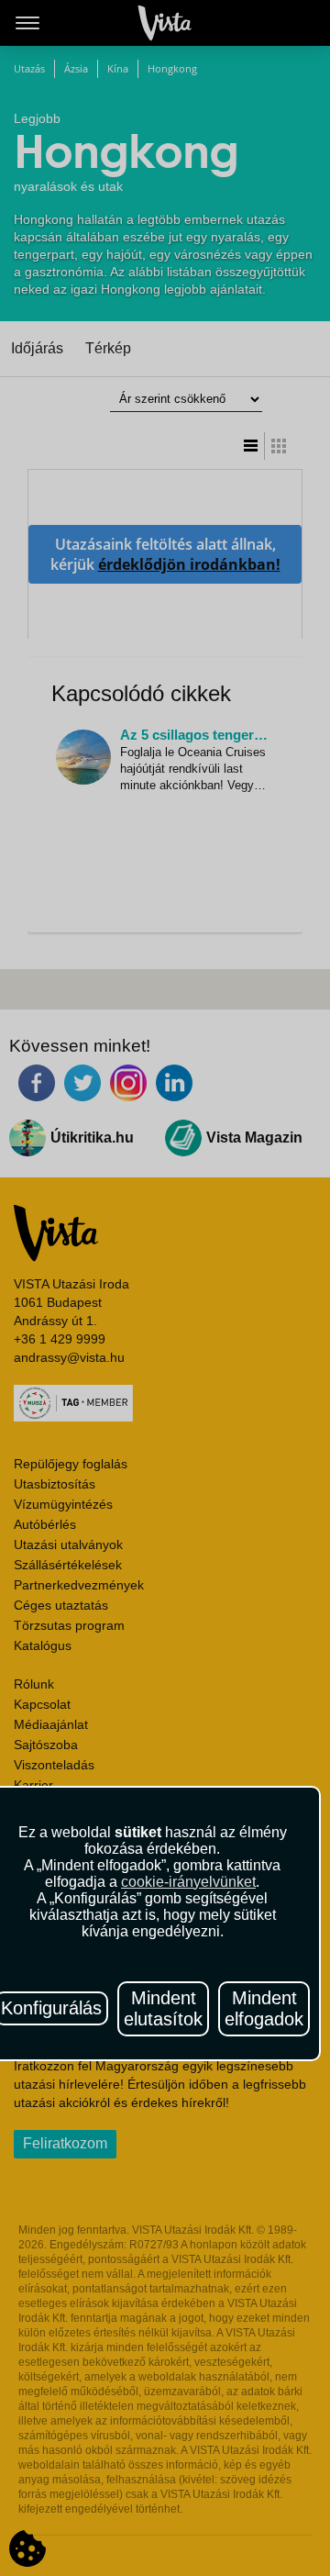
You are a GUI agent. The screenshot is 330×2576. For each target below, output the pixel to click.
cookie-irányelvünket (188, 1882)
